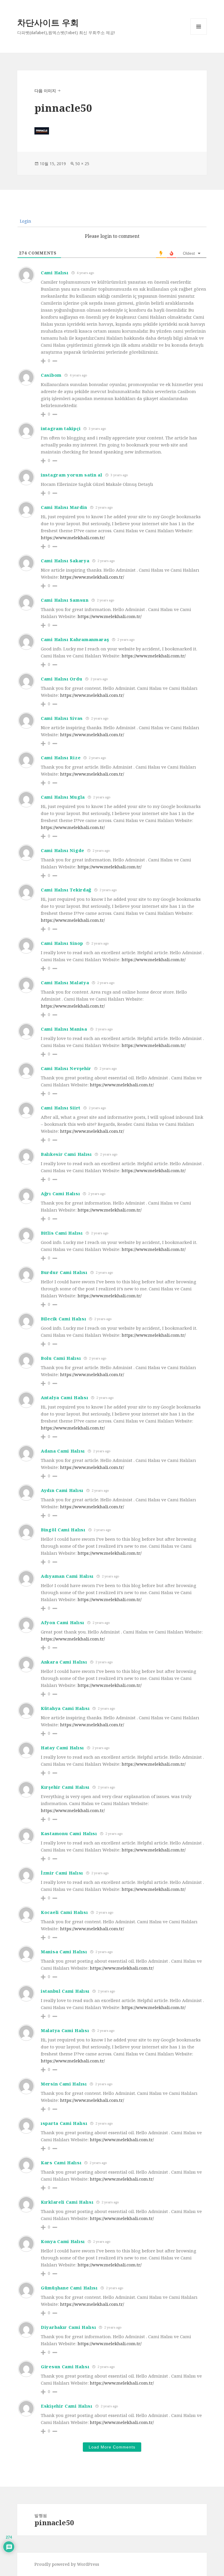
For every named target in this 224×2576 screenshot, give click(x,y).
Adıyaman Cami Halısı (67, 1576)
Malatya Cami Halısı (65, 2030)
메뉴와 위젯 (199, 35)
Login (25, 221)
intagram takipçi (61, 428)
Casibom (51, 375)
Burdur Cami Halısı (64, 1272)
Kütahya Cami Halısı (65, 1708)
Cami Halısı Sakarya (65, 561)
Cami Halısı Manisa (64, 1029)
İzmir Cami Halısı (62, 1873)
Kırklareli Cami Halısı (67, 2202)
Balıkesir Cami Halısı (66, 1154)
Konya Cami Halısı (63, 2241)
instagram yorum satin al (72, 475)
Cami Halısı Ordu (62, 679)
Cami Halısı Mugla (63, 797)
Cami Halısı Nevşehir (66, 1068)
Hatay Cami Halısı (62, 1748)
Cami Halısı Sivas (62, 718)
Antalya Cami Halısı (64, 1397)
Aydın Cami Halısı (62, 1490)
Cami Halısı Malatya (65, 982)
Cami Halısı (55, 273)
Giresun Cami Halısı (65, 2366)
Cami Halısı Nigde (63, 850)
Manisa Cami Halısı (64, 1952)
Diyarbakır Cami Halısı (68, 2327)
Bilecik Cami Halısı (63, 1319)
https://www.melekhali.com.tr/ (73, 537)
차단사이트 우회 (48, 22)
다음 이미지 (45, 91)
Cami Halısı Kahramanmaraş (75, 639)
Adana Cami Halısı (63, 1451)
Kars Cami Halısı (61, 2163)
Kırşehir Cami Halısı (65, 1787)
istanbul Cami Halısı (65, 1991)
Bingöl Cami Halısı (63, 1530)
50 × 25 (82, 164)
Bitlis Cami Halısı (62, 1233)
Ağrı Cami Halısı (60, 1193)
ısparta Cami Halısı (64, 2123)
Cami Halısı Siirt (61, 1108)
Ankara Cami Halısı (64, 1662)
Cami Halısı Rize (61, 758)
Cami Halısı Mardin (64, 507)
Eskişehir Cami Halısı (67, 2406)
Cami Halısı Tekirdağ (66, 890)
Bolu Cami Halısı (61, 1358)
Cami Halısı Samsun (65, 600)
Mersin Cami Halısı (64, 2084)
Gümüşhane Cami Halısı (69, 2288)
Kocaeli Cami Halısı (64, 1912)
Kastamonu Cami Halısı (69, 1833)
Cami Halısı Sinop (62, 943)
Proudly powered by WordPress (67, 2564)
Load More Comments (112, 2447)
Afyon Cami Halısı (63, 1622)
